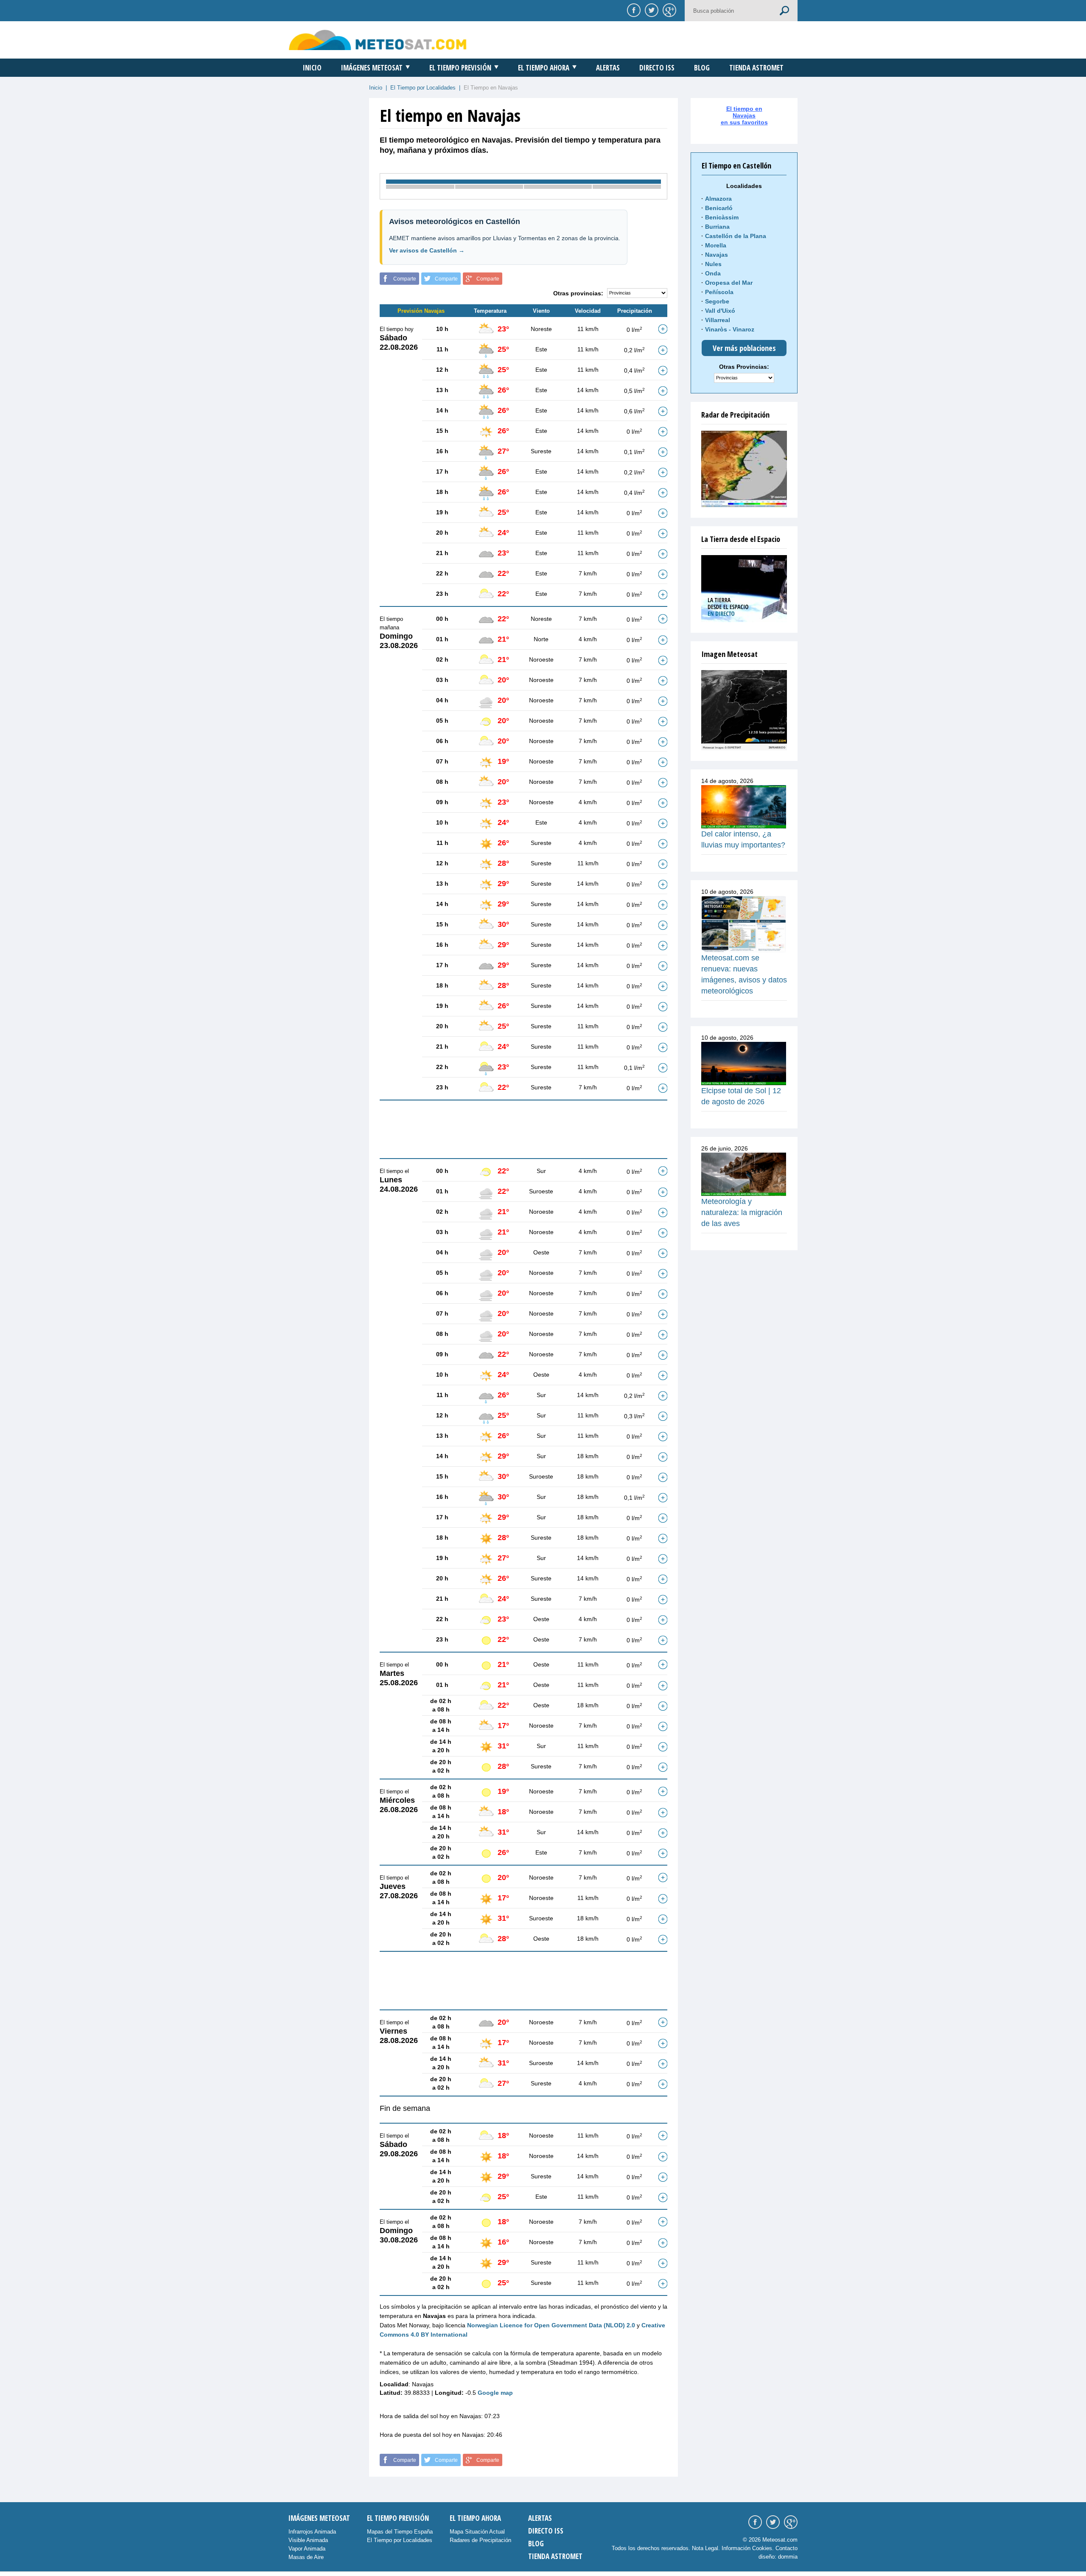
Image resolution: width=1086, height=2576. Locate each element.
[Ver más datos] (663, 329)
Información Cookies (747, 2548)
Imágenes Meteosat (372, 68)
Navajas (717, 255)
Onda (713, 273)
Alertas (608, 68)
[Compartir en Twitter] (650, 10)
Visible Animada (308, 2540)
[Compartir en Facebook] (633, 10)
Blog (702, 68)
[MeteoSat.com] (378, 40)
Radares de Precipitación (480, 2540)
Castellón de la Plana (736, 236)
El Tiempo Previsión (460, 68)
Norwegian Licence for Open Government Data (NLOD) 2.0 (551, 2325)
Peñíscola (719, 292)
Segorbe (717, 301)
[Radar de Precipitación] (744, 469)
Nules (713, 264)
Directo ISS (657, 68)
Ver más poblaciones (744, 348)
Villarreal (718, 320)
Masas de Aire (306, 2557)
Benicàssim (722, 217)
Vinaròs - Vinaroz (730, 329)
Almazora (718, 199)
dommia (788, 2557)
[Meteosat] (744, 710)
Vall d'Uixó (720, 311)
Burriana (717, 227)
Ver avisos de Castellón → (427, 250)
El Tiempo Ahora (544, 68)
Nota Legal (705, 2548)
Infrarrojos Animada (312, 2532)
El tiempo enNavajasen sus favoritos (744, 115)
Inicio (312, 68)
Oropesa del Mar (729, 283)
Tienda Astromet (756, 68)
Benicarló (719, 208)
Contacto (787, 2548)
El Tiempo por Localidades (423, 88)
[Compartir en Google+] (668, 10)
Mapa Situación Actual (477, 2532)
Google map (495, 2393)
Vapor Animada (307, 2549)
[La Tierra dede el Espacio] (744, 589)
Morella (716, 245)
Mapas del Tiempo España (400, 2532)
